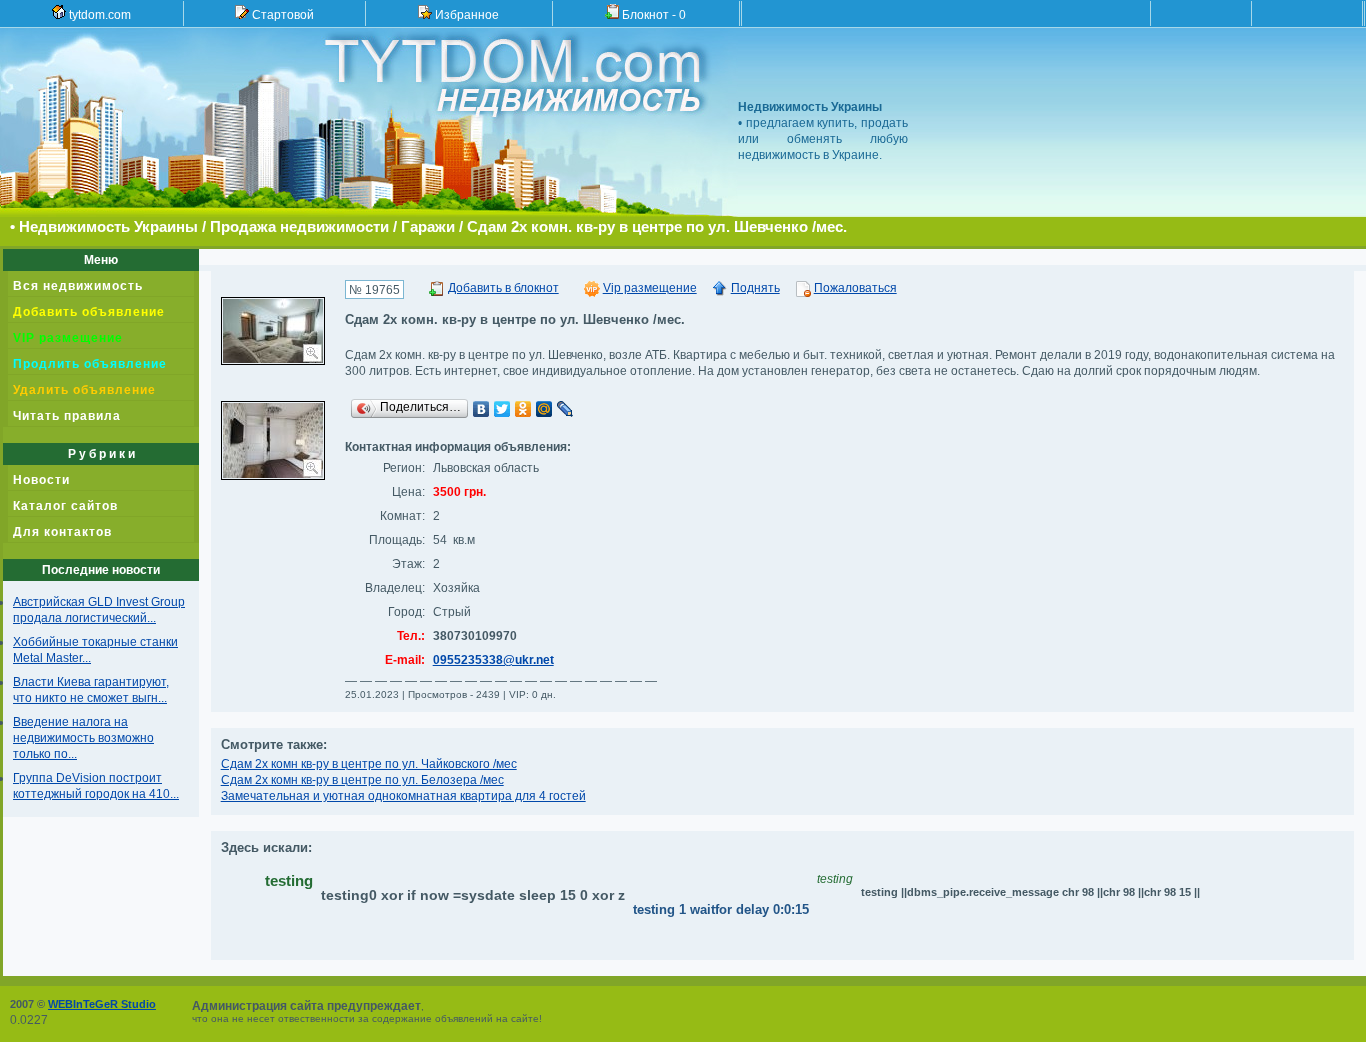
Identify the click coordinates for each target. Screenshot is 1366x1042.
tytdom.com (98, 15)
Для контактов (62, 532)
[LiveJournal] (565, 409)
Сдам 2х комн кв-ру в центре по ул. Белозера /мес (362, 780)
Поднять (755, 288)
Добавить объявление (89, 312)
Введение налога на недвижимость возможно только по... (83, 738)
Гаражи (428, 226)
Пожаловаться (855, 288)
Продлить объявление (90, 364)
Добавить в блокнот (503, 288)
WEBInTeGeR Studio (102, 1004)
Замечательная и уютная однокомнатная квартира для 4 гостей (403, 796)
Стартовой (281, 15)
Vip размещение (650, 288)
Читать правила (67, 416)
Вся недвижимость (78, 286)
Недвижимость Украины (108, 226)
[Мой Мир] (544, 409)
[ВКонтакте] (481, 409)
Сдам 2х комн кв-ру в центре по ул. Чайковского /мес (369, 764)
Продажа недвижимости (299, 226)
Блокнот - (652, 15)
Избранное (465, 15)
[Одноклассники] (523, 409)
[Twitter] (502, 409)
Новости (41, 480)
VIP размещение (68, 338)
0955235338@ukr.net (493, 660)
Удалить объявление (84, 390)
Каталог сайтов (65, 506)
